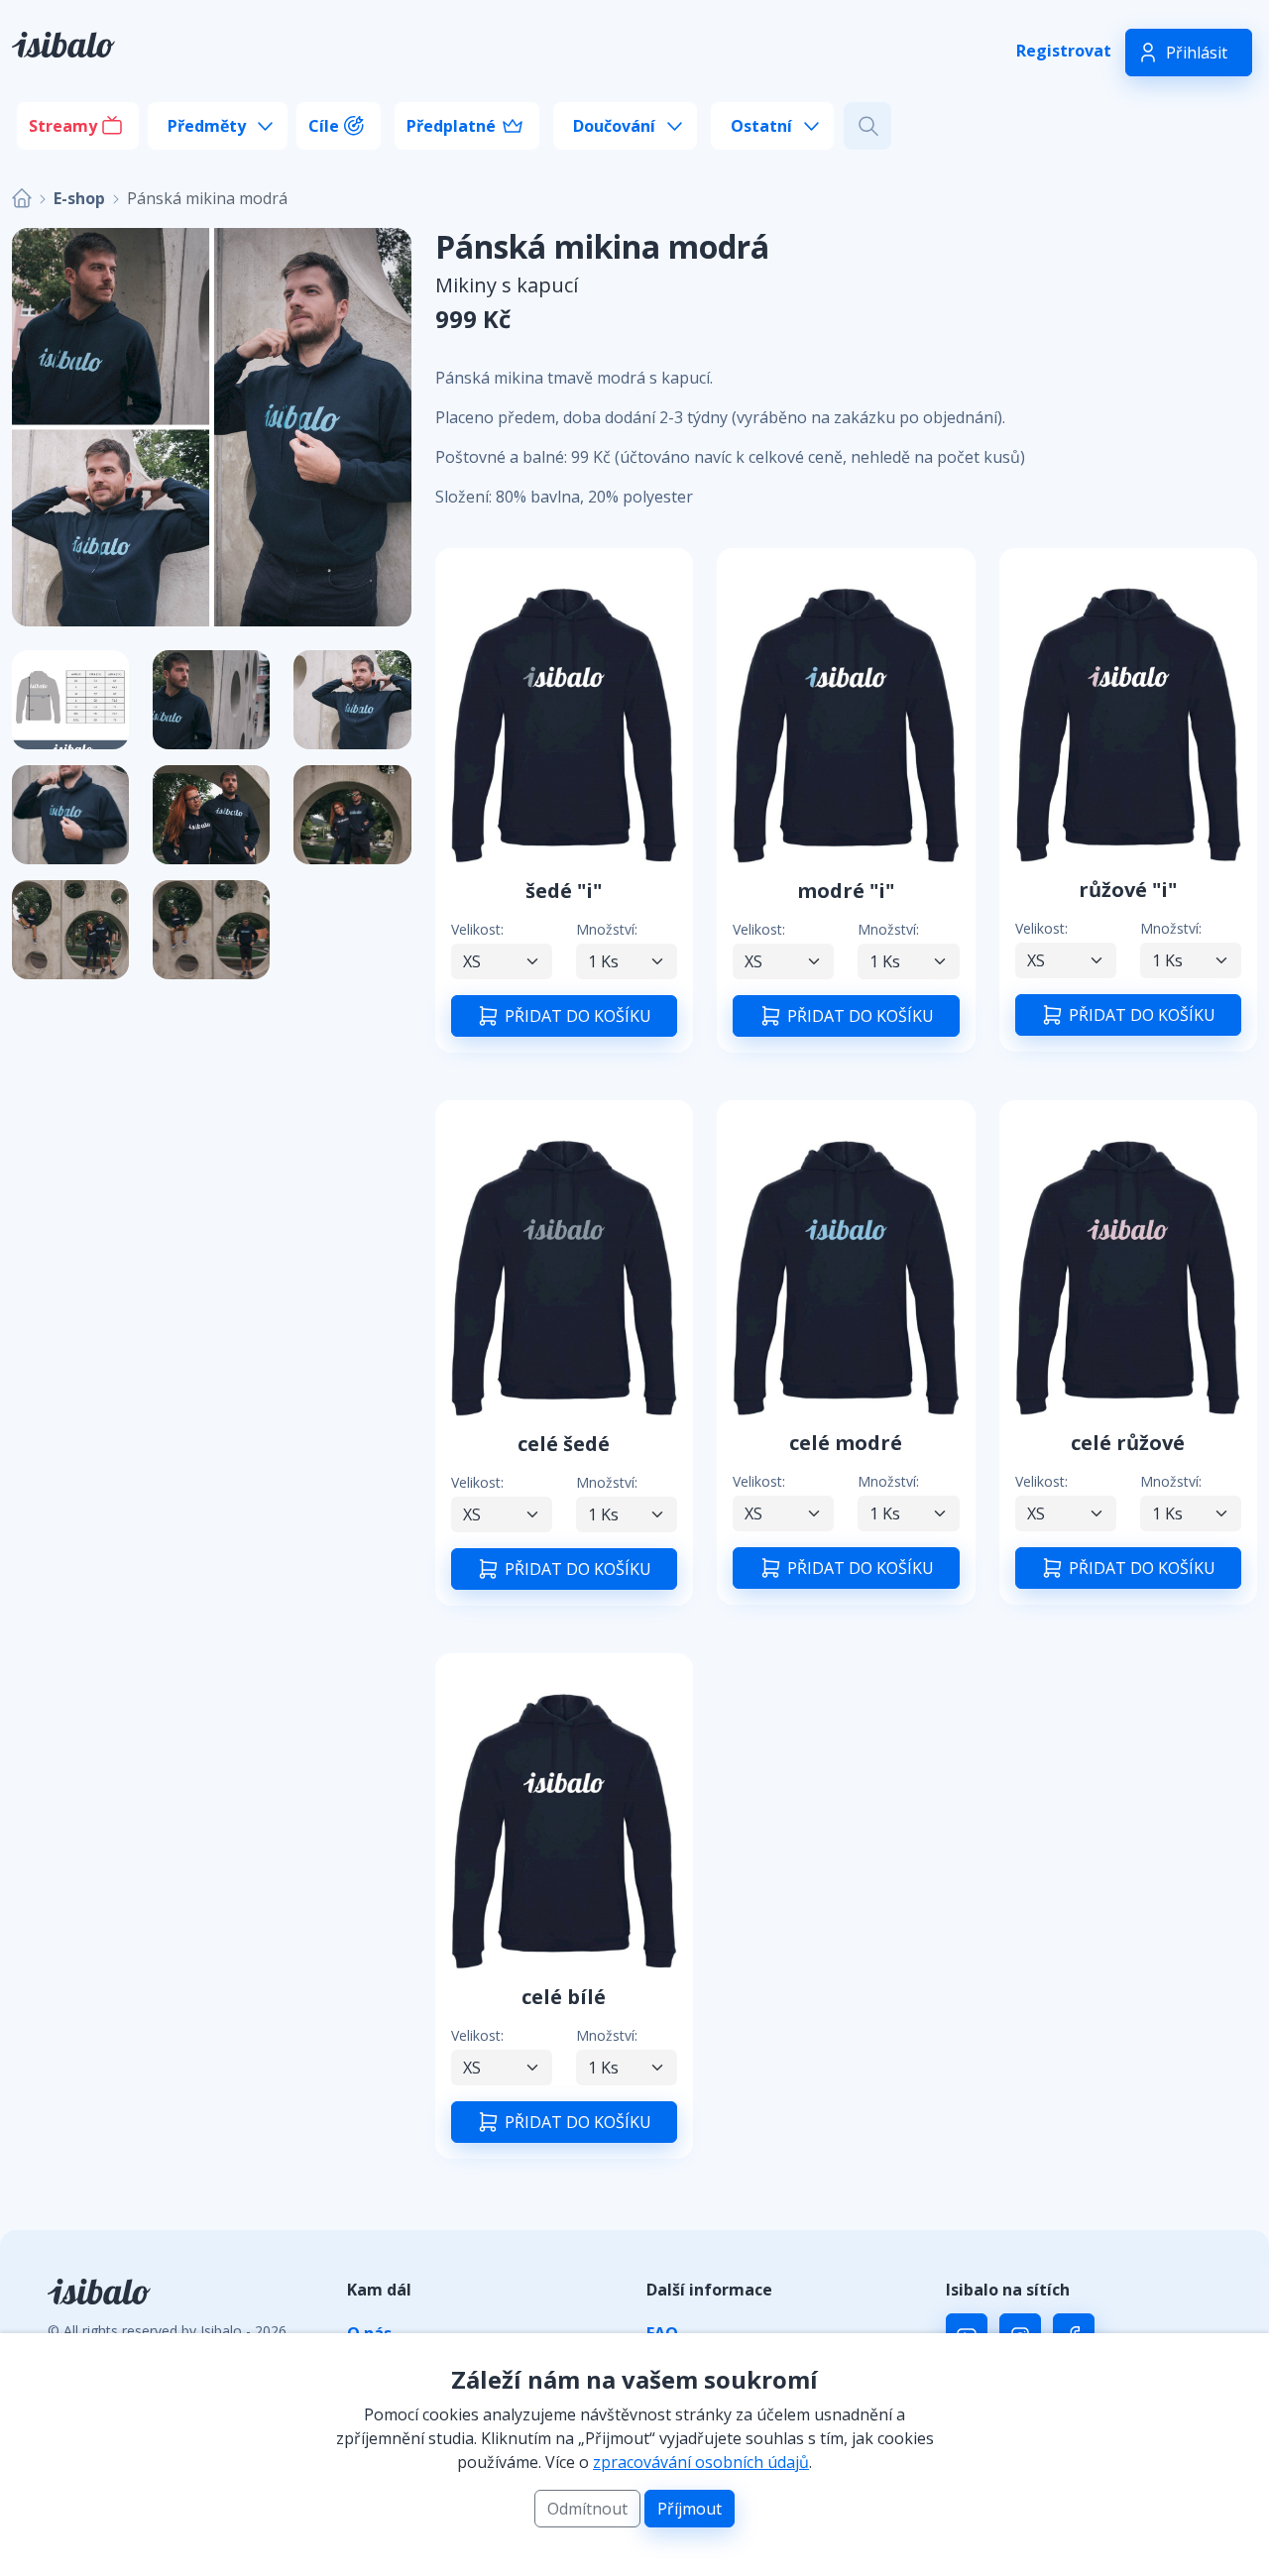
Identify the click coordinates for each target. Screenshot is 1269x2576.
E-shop (79, 198)
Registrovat (1064, 51)
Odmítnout (587, 2509)
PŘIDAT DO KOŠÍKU (576, 1017)
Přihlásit (1197, 53)
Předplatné (451, 126)
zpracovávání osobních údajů (701, 2462)
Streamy (63, 126)
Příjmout (690, 2509)
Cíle (324, 126)
